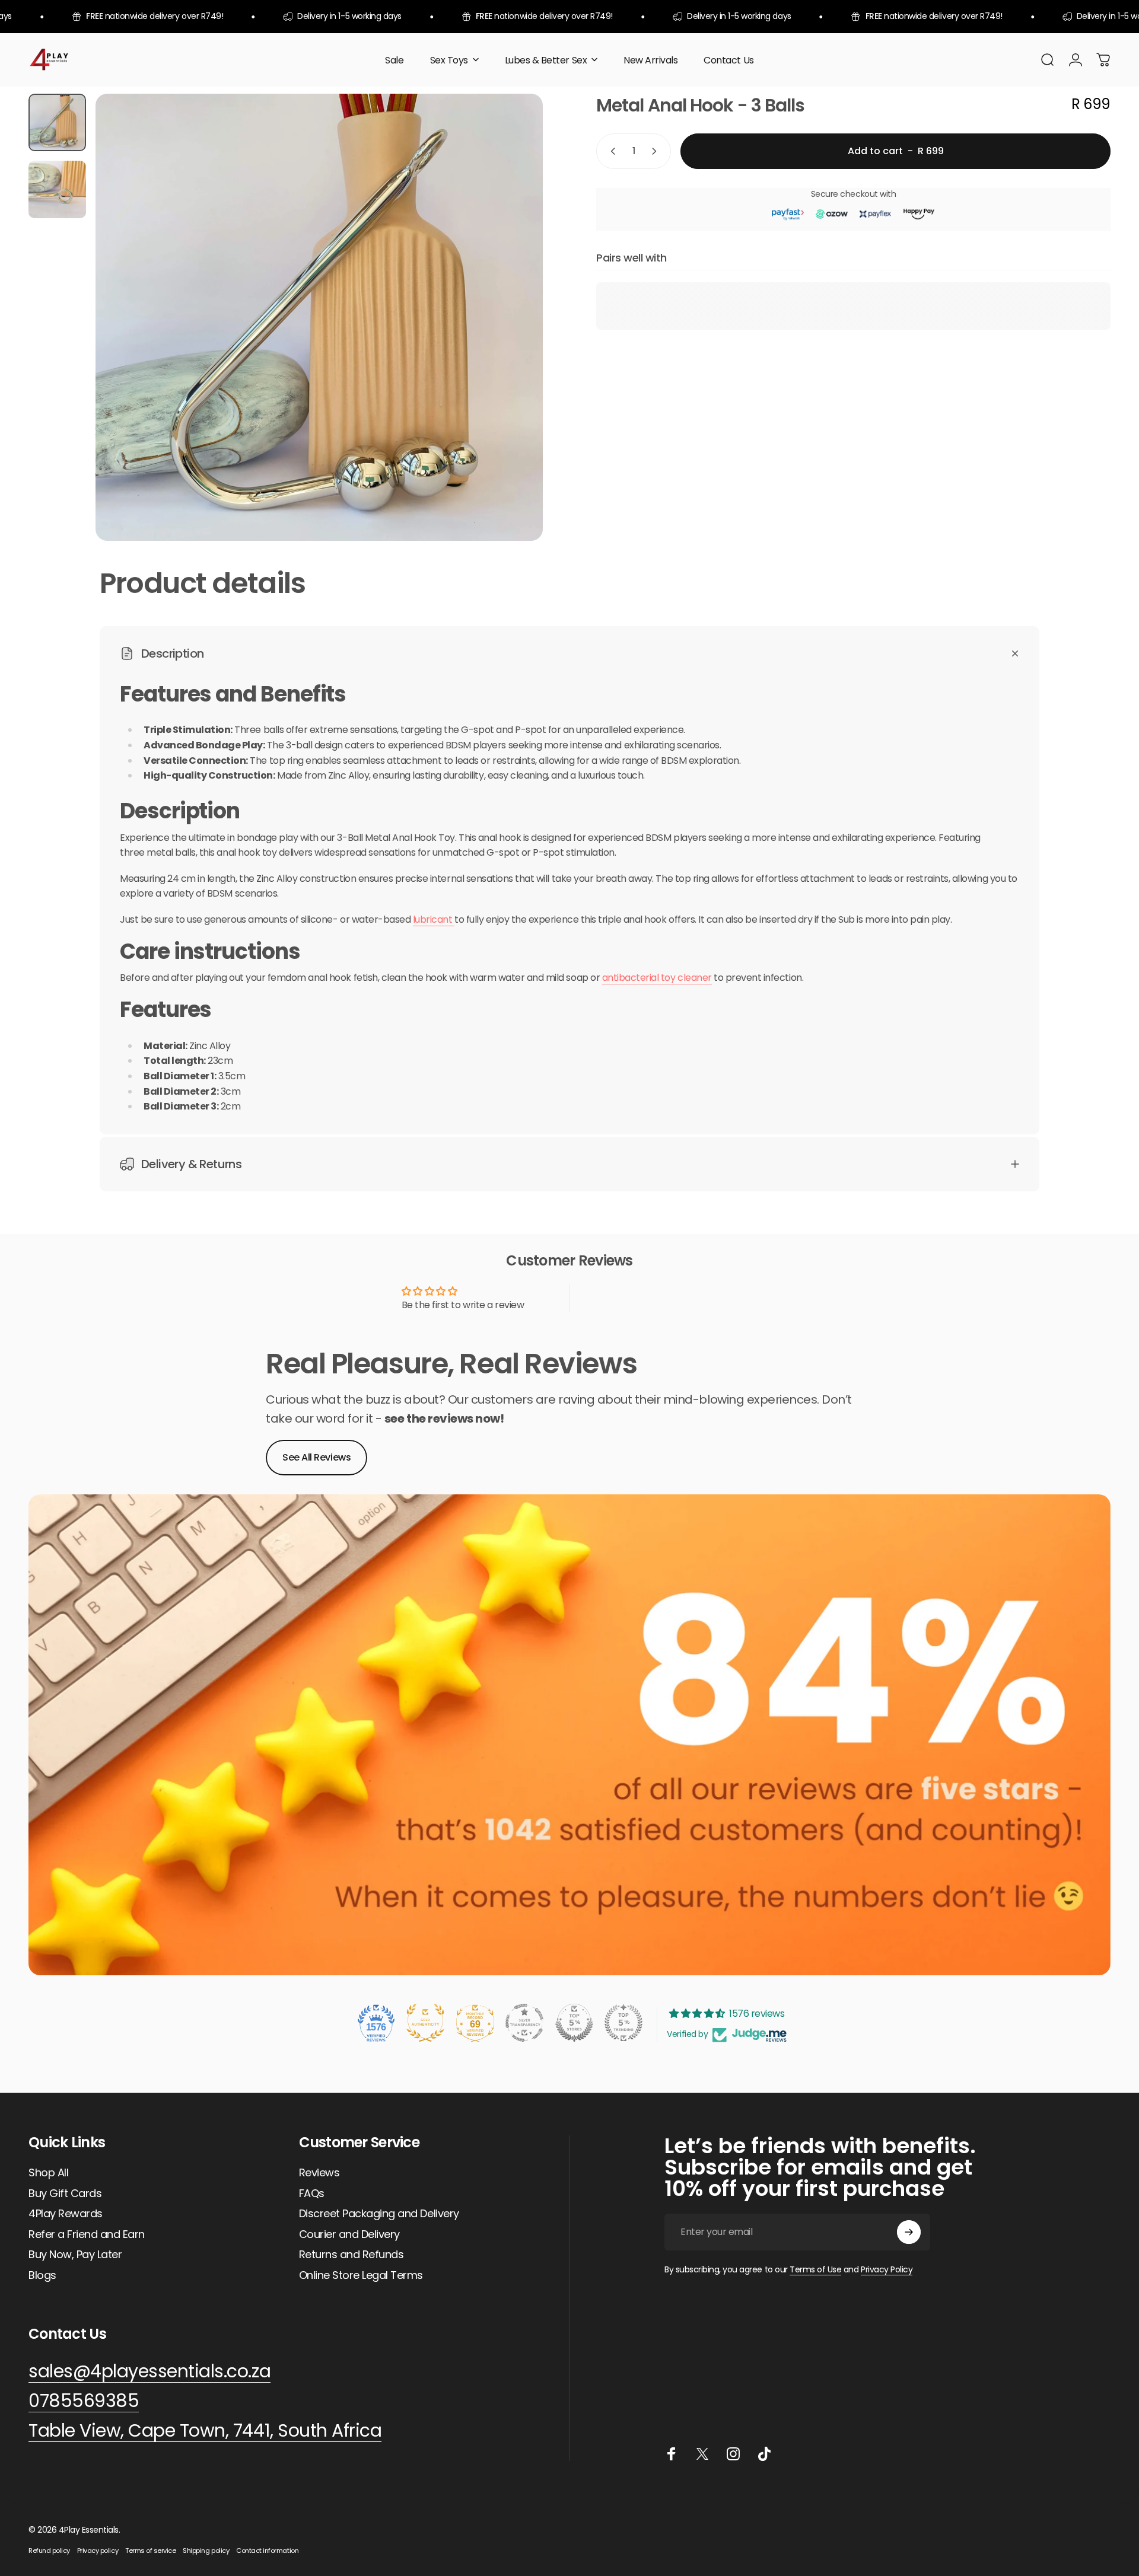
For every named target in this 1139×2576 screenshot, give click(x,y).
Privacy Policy (887, 2269)
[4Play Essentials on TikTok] (764, 2454)
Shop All (48, 2173)
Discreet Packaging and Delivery (379, 2214)
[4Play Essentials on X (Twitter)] (702, 2454)
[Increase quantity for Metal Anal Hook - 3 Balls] (657, 151)
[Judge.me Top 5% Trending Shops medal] (623, 2023)
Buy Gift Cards (65, 2194)
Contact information (267, 2551)
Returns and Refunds (351, 2255)
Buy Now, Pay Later (75, 2255)
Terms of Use (815, 2269)
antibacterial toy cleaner (657, 978)
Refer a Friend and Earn (87, 2235)
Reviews (319, 2173)
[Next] (512, 346)
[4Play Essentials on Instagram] (733, 2454)
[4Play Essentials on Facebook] (672, 2454)
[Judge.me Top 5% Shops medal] (574, 2023)
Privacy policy (98, 2551)
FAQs (312, 2194)
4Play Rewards (66, 2214)
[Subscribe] (909, 2232)
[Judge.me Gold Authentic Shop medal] (425, 2023)
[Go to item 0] (57, 122)
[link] (205, 2431)
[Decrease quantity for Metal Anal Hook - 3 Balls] (610, 151)
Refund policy (49, 2551)
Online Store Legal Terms (361, 2276)
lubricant (434, 919)
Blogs (42, 2276)
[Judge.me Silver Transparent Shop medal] (524, 2023)
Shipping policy (206, 2551)
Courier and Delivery (349, 2235)
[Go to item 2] (57, 189)
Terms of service (150, 2551)
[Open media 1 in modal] (319, 317)
